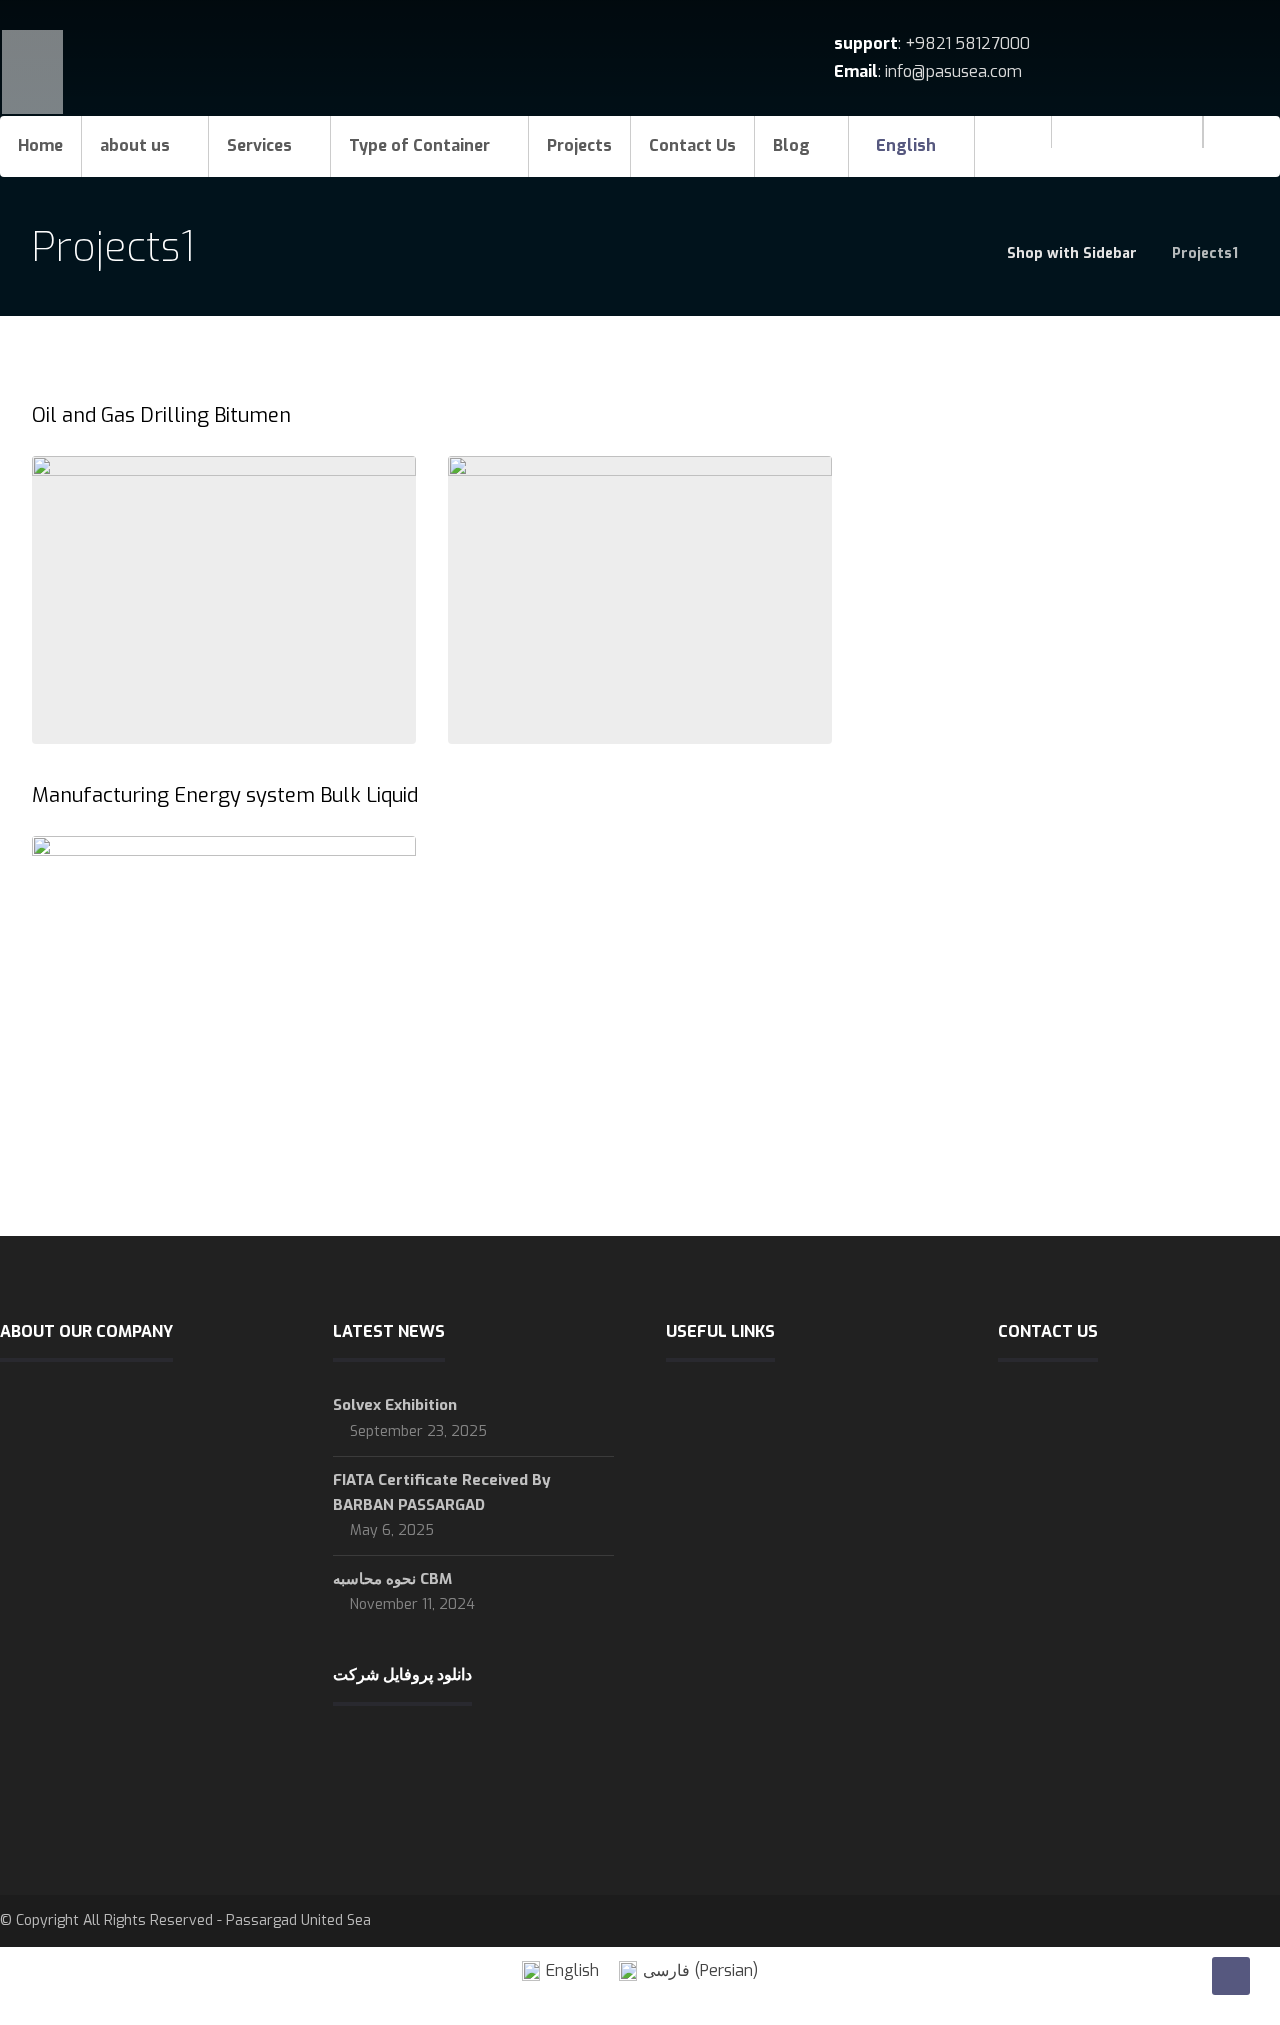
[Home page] (966, 253)
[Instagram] (1127, 146)
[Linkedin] (1087, 146)
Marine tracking (741, 1600)
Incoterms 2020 (743, 1504)
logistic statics (739, 1472)
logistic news (734, 1440)
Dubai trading (734, 1632)
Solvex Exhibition (395, 1405)
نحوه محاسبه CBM (392, 1579)
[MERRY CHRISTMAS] (1167, 146)
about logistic (735, 1536)
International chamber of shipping (802, 1408)
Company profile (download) (784, 1568)
